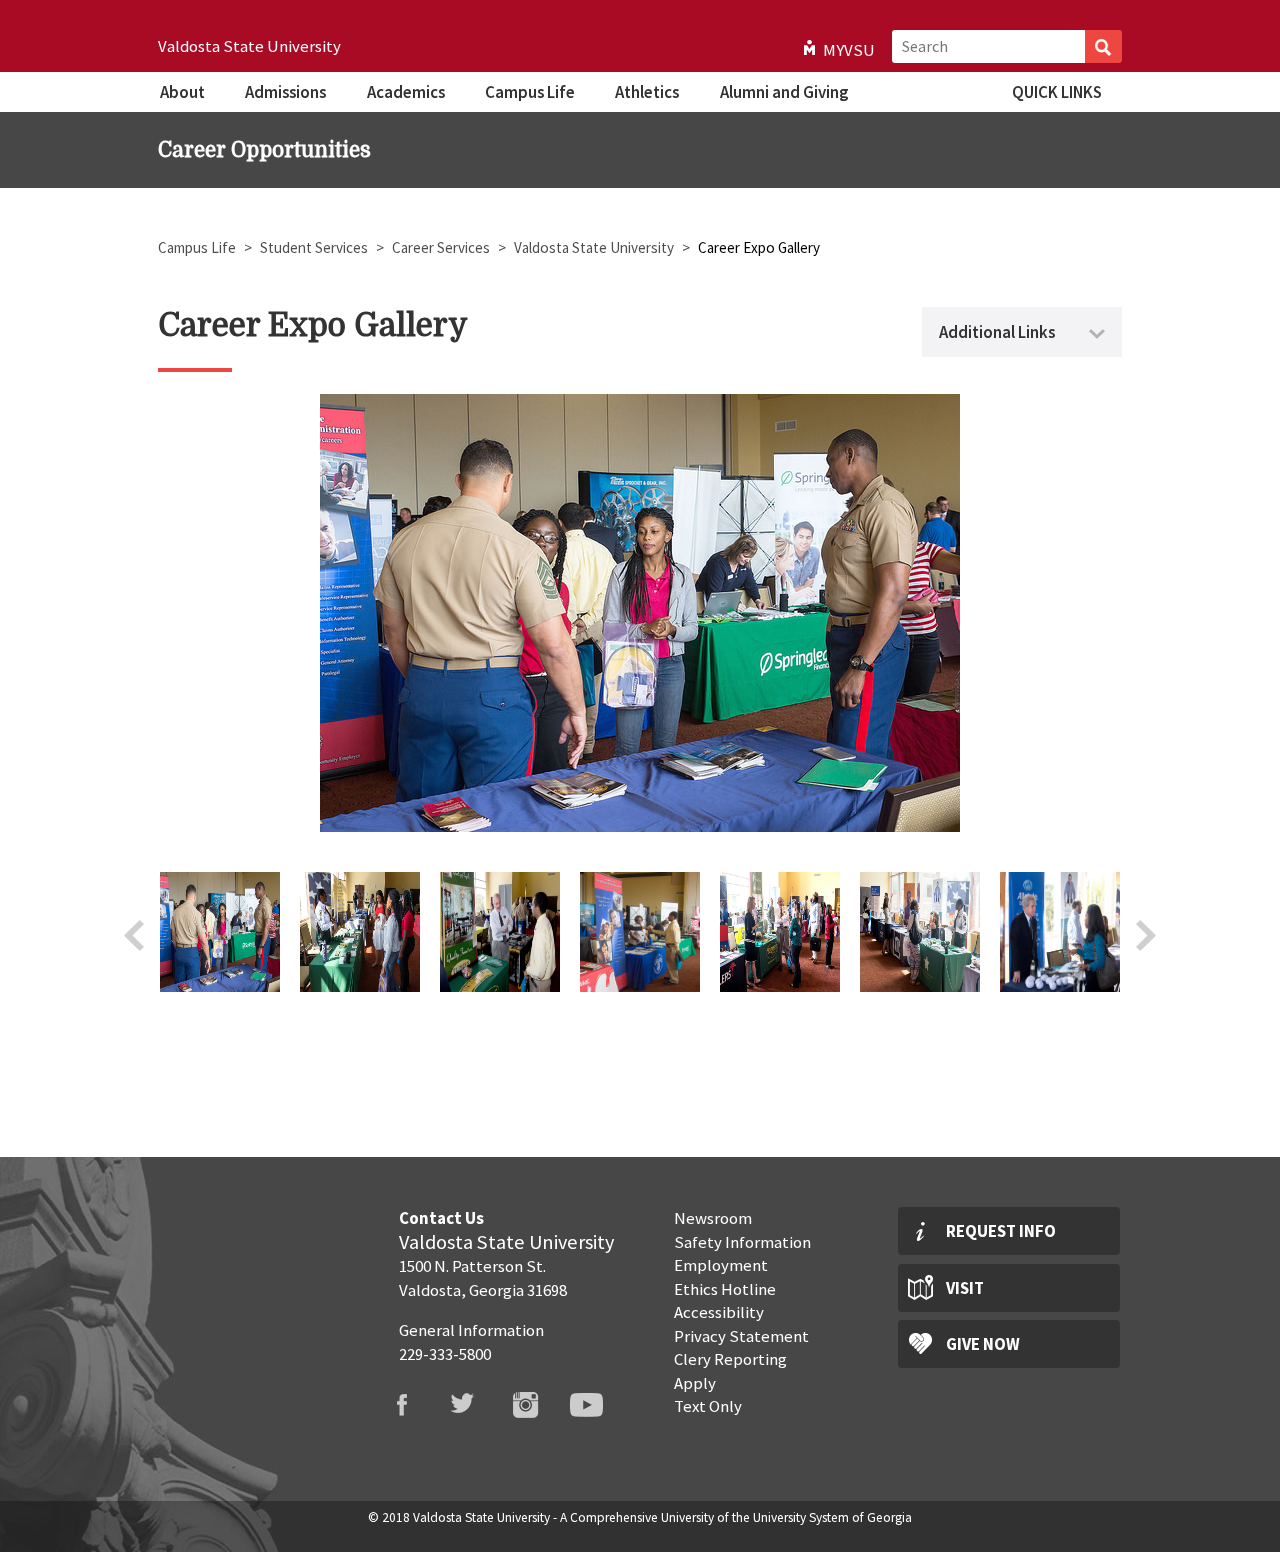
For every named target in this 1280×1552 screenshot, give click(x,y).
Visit (965, 1288)
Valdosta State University (249, 46)
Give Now (983, 1344)
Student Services (315, 247)
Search (1103, 46)
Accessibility (719, 1312)
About (182, 92)
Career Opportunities (264, 150)
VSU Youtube (599, 1405)
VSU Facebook (414, 1405)
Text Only (708, 1406)
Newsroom (713, 1218)
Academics (406, 92)
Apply (695, 1383)
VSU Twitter (476, 1405)
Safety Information (742, 1242)
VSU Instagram (538, 1405)
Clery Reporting (730, 1359)
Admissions (285, 92)
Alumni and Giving (784, 92)
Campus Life (530, 92)
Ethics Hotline (725, 1289)
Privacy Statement (741, 1336)
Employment (721, 1265)
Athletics (647, 92)
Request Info (1001, 1231)
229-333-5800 (445, 1354)
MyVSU (849, 50)
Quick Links (1057, 92)
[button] (220, 986)
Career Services (442, 247)
